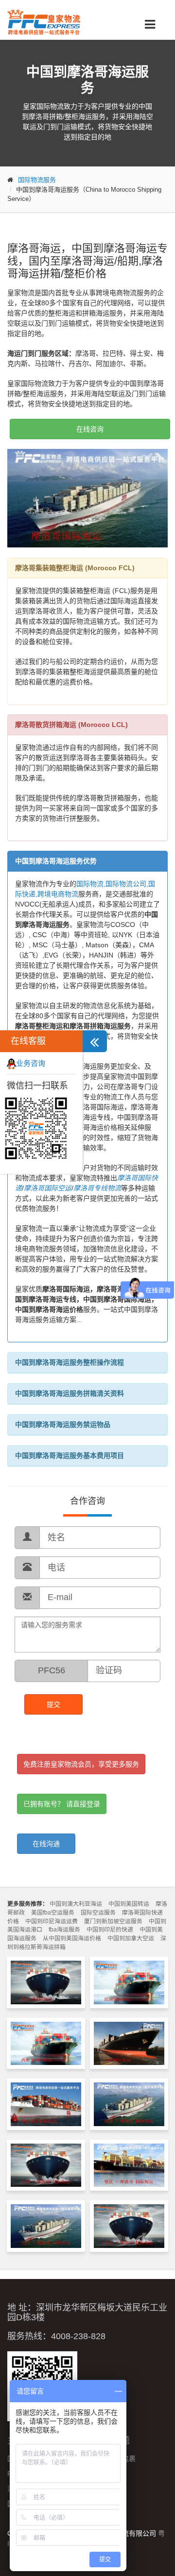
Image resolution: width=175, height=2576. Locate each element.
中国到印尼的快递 (110, 1930)
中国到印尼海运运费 (52, 1921)
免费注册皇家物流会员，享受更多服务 (81, 1764)
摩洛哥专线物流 (97, 1188)
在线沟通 (46, 1844)
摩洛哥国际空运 (48, 1188)
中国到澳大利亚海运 (76, 1904)
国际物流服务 (37, 180)
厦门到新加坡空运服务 (113, 1921)
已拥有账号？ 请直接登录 (62, 1804)
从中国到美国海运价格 (72, 1938)
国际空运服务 (98, 1913)
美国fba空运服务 (53, 1913)
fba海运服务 (64, 1930)
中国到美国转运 (129, 1904)
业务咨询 (31, 1063)
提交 (53, 1704)
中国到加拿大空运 (131, 1938)
